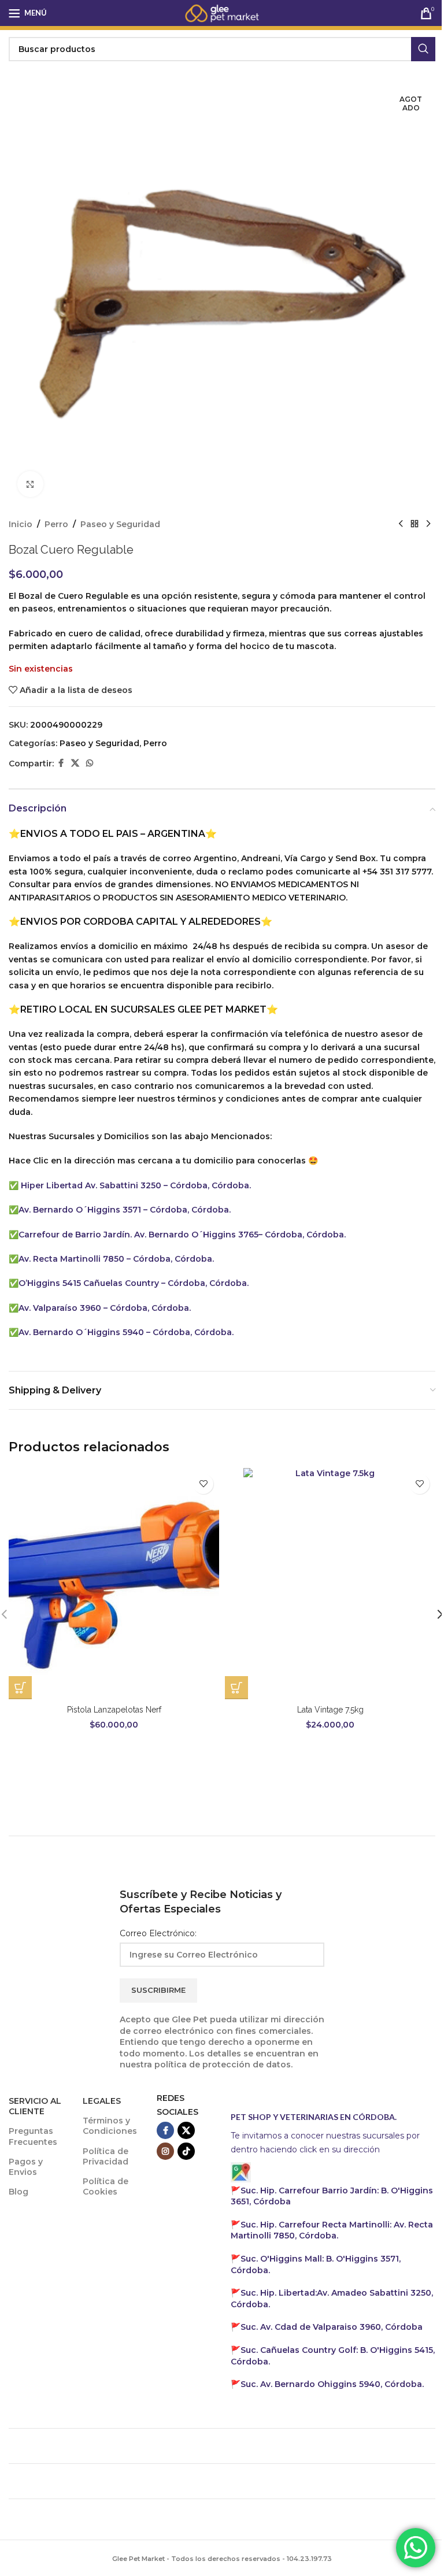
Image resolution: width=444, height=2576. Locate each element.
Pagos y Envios (26, 2167)
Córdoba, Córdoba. (207, 1283)
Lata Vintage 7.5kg (330, 1710)
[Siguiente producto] (428, 524)
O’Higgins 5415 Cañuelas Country (90, 1283)
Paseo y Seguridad (120, 524)
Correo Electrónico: (158, 1933)
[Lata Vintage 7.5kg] (330, 1584)
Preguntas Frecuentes (33, 2136)
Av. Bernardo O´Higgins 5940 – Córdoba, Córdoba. (126, 1332)
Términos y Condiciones (110, 2126)
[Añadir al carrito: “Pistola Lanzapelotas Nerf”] (20, 1688)
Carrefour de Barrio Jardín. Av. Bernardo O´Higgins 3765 (138, 1235)
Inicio (21, 524)
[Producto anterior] (401, 524)
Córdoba (332, 2327)
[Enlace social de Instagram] (165, 2151)
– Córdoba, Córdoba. (207, 1185)
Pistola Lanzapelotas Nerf (114, 1710)
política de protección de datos (223, 2064)
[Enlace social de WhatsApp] (90, 763)
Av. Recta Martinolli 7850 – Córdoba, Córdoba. (116, 1259)
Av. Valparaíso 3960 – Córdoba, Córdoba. (105, 1308)
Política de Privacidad (106, 2156)
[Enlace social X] (75, 763)
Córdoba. (332, 2230)
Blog (18, 2192)
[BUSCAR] (423, 49)
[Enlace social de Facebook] (61, 763)
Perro (56, 524)
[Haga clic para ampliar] (30, 484)
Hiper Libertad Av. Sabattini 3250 (91, 1185)
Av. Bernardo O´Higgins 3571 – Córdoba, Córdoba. (125, 1210)
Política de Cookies (106, 2186)
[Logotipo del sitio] (222, 12)
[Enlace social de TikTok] (186, 2151)
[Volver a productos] (415, 524)
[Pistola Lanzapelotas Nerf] (114, 1584)
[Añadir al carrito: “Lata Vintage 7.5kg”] (236, 1688)
